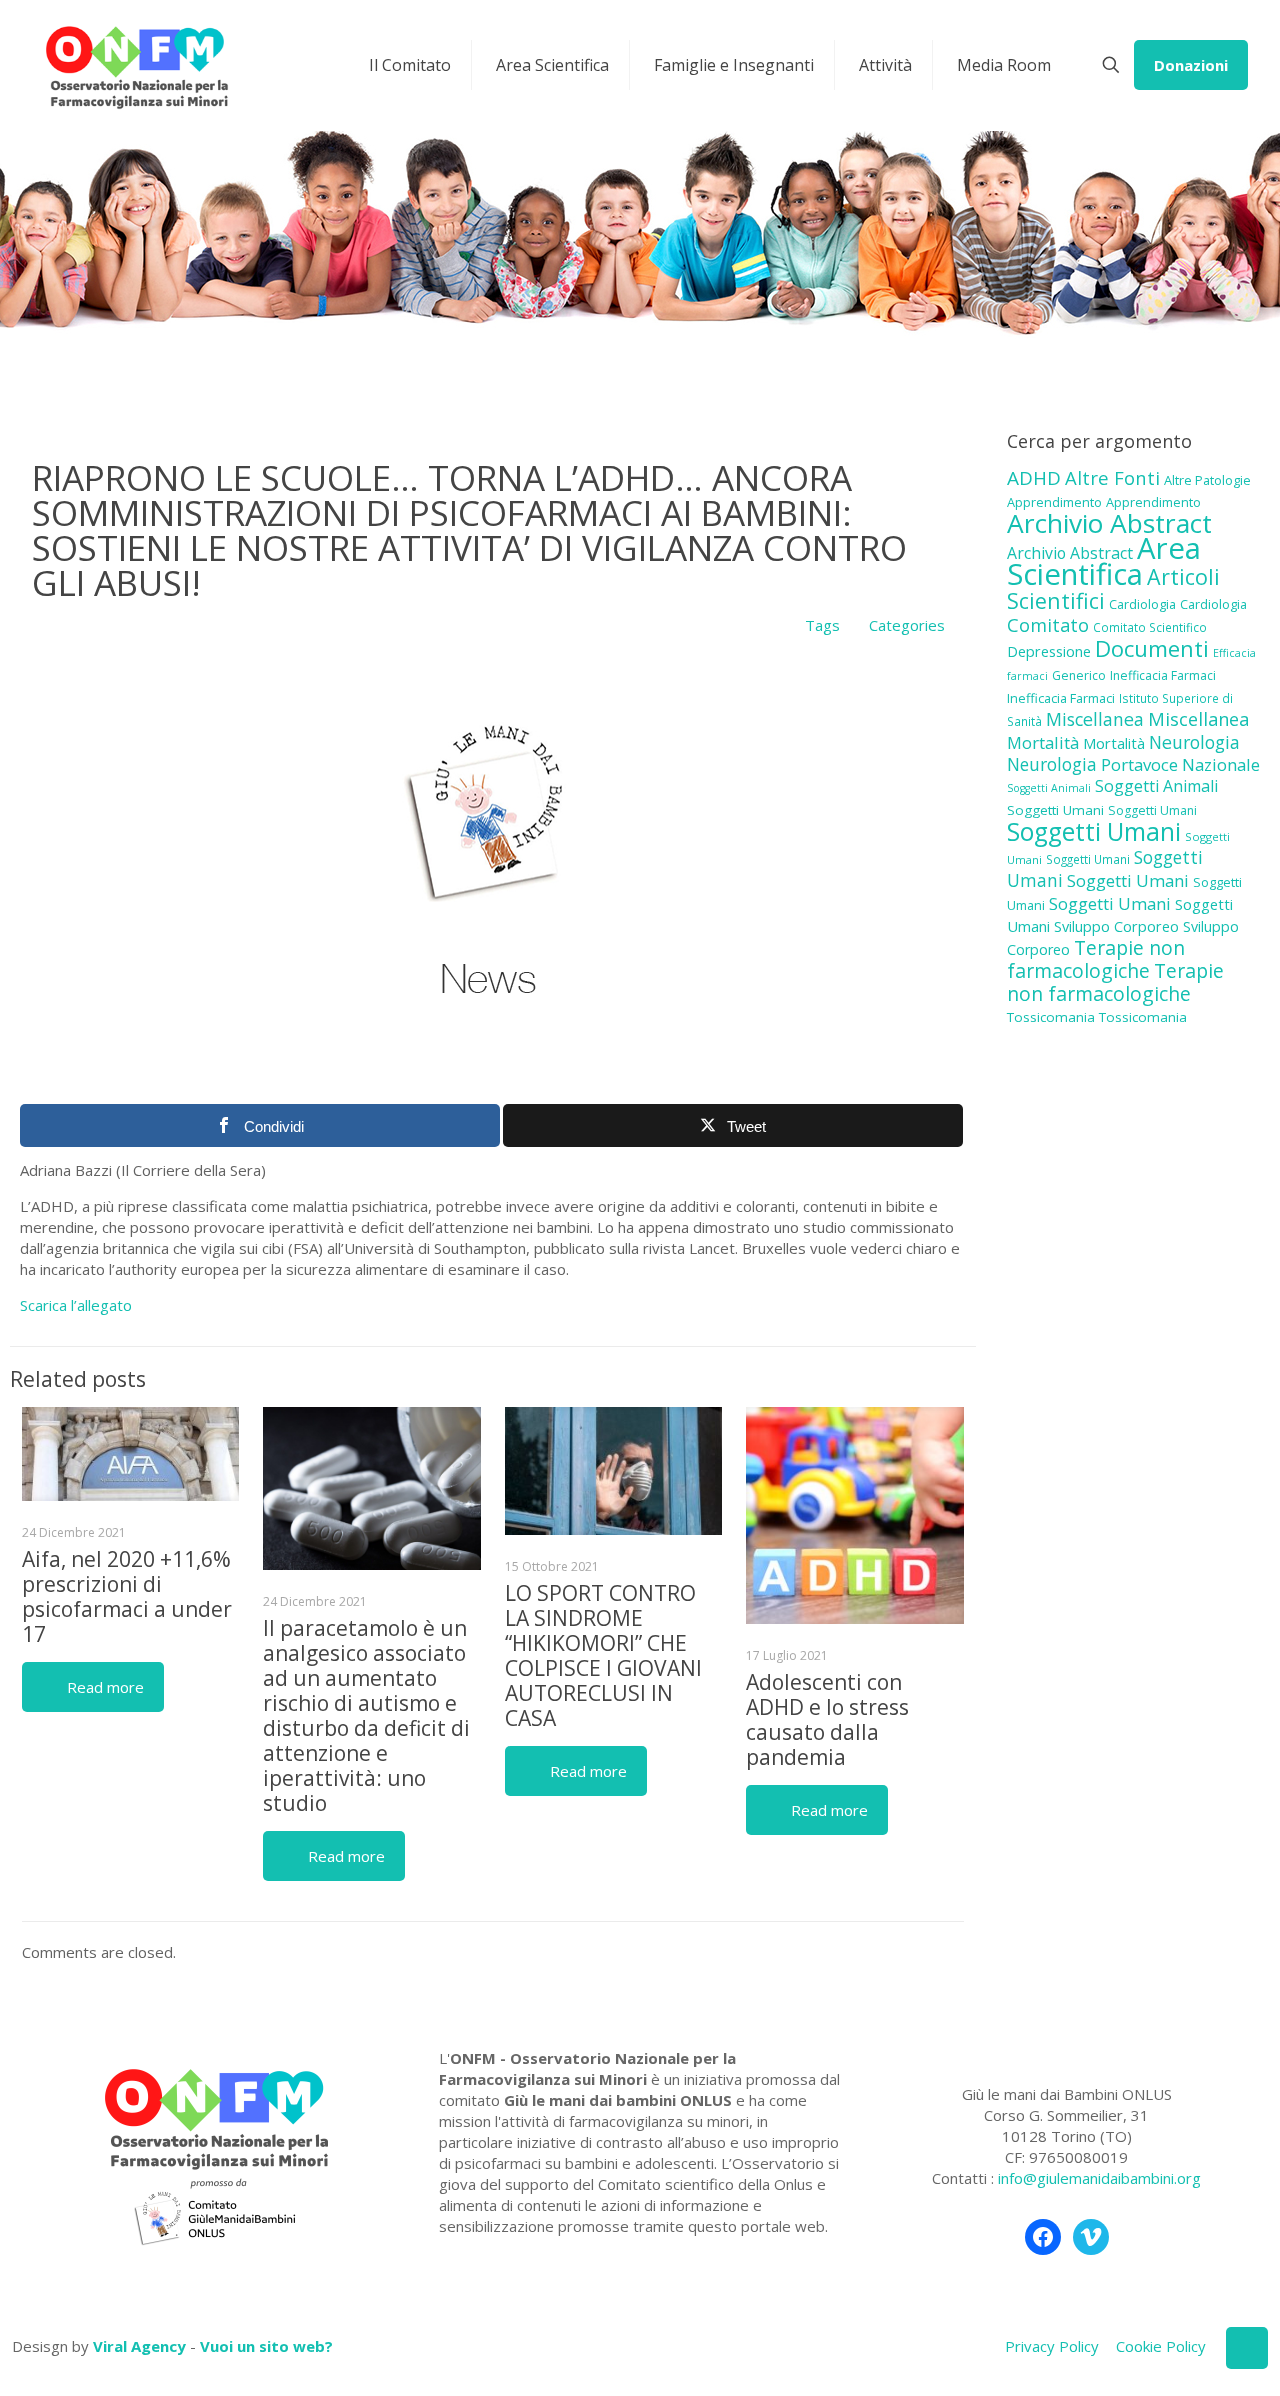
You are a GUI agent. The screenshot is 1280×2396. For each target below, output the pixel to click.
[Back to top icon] (1247, 2348)
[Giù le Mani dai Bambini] (136, 65)
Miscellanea (1095, 719)
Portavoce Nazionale (1180, 764)
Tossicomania (1051, 1017)
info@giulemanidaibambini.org (1099, 2178)
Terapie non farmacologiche (1096, 959)
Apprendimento (1054, 502)
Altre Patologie (1207, 480)
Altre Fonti (1112, 477)
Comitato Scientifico (1150, 627)
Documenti (1152, 648)
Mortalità (1043, 742)
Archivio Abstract (1109, 523)
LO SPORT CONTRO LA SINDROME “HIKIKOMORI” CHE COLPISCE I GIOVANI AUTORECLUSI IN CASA (603, 1655)
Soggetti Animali (1049, 788)
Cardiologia (1142, 604)
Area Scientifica (1104, 561)
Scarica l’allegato (76, 1305)
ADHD (1034, 478)
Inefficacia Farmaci (1163, 675)
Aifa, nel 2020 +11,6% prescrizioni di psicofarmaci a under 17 (127, 1596)
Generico (1079, 675)
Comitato (1048, 625)
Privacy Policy (1052, 2346)
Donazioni (1191, 65)
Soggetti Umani (1055, 810)
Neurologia (1194, 742)
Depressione (1049, 651)
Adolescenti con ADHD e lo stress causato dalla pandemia (827, 1719)
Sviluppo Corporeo (1116, 926)
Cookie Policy (1161, 2346)
